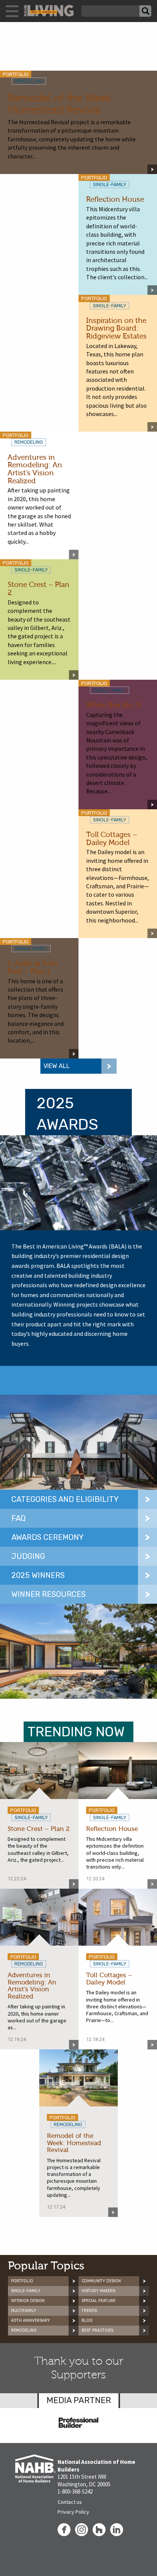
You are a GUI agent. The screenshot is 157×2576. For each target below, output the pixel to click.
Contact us (70, 2502)
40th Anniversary (30, 2320)
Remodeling (24, 2330)
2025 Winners (38, 1575)
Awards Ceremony (47, 1537)
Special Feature (99, 2301)
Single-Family (26, 2291)
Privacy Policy (73, 2512)
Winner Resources (49, 1594)
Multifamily (24, 2311)
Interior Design (28, 2301)
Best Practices (97, 2330)
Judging (28, 1556)
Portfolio (22, 2281)
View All (57, 1066)
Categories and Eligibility (65, 1499)
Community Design (101, 2281)
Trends (89, 2311)
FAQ (18, 1518)
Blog (87, 2320)
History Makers (98, 2291)
